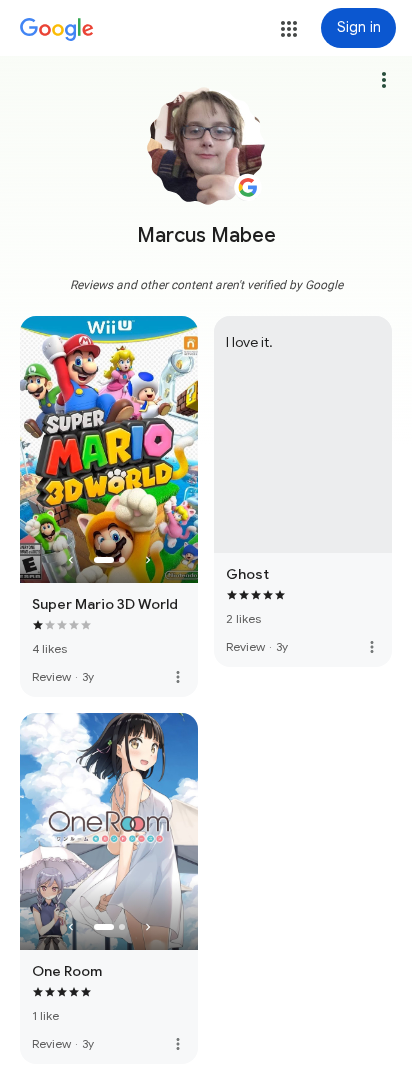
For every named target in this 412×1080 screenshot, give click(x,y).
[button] (289, 29)
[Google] (57, 30)
